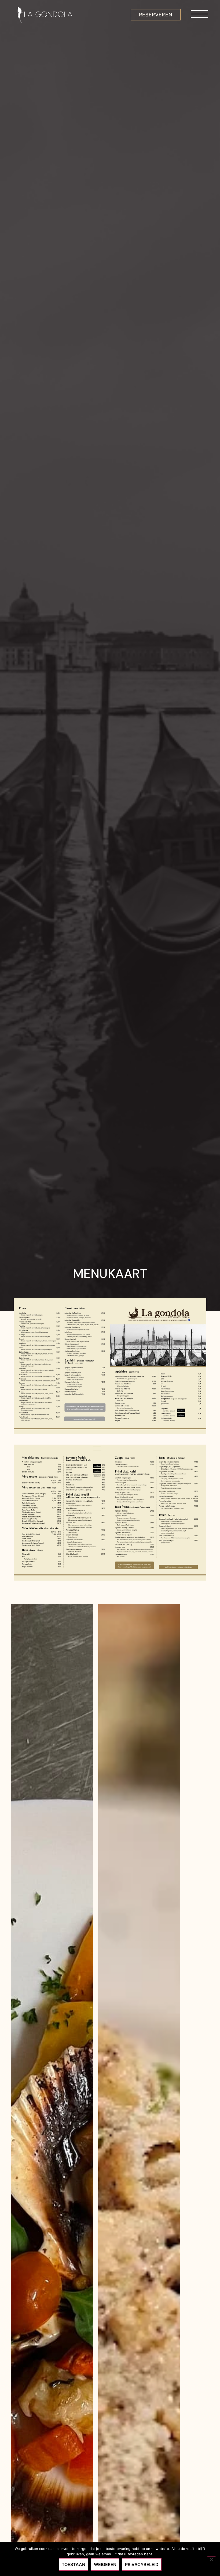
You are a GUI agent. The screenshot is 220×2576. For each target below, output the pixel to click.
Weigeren (105, 2564)
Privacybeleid (142, 2564)
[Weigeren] (211, 2559)
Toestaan (74, 2564)
